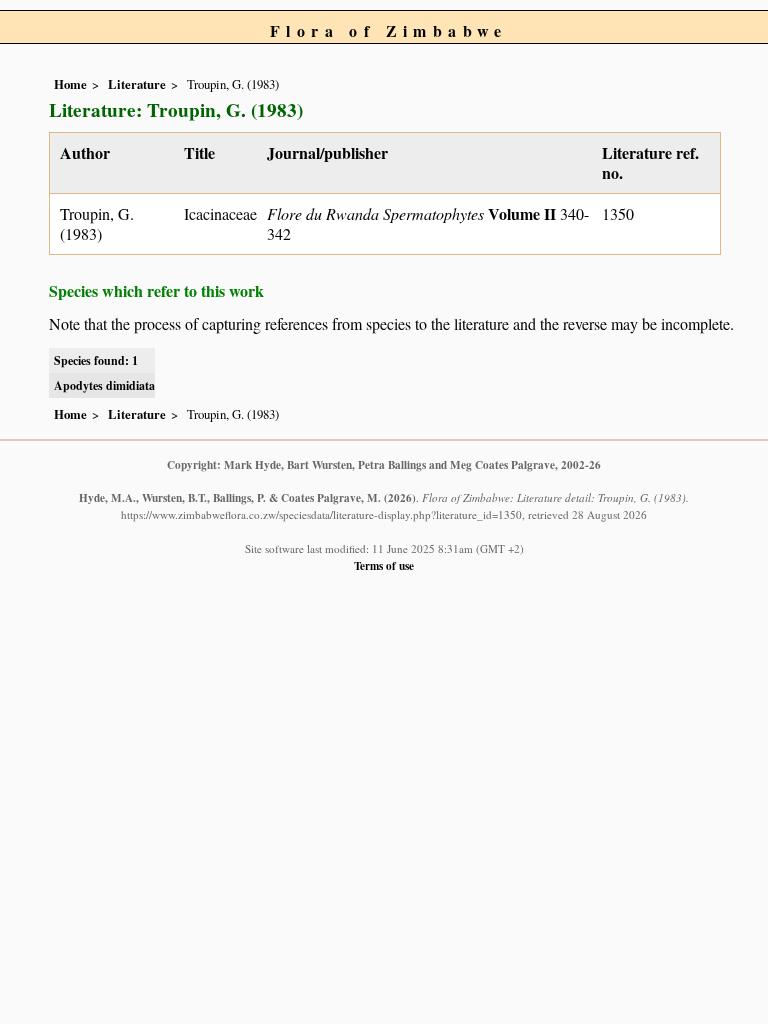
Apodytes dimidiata (104, 385)
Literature (137, 84)
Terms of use (384, 565)
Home (70, 84)
